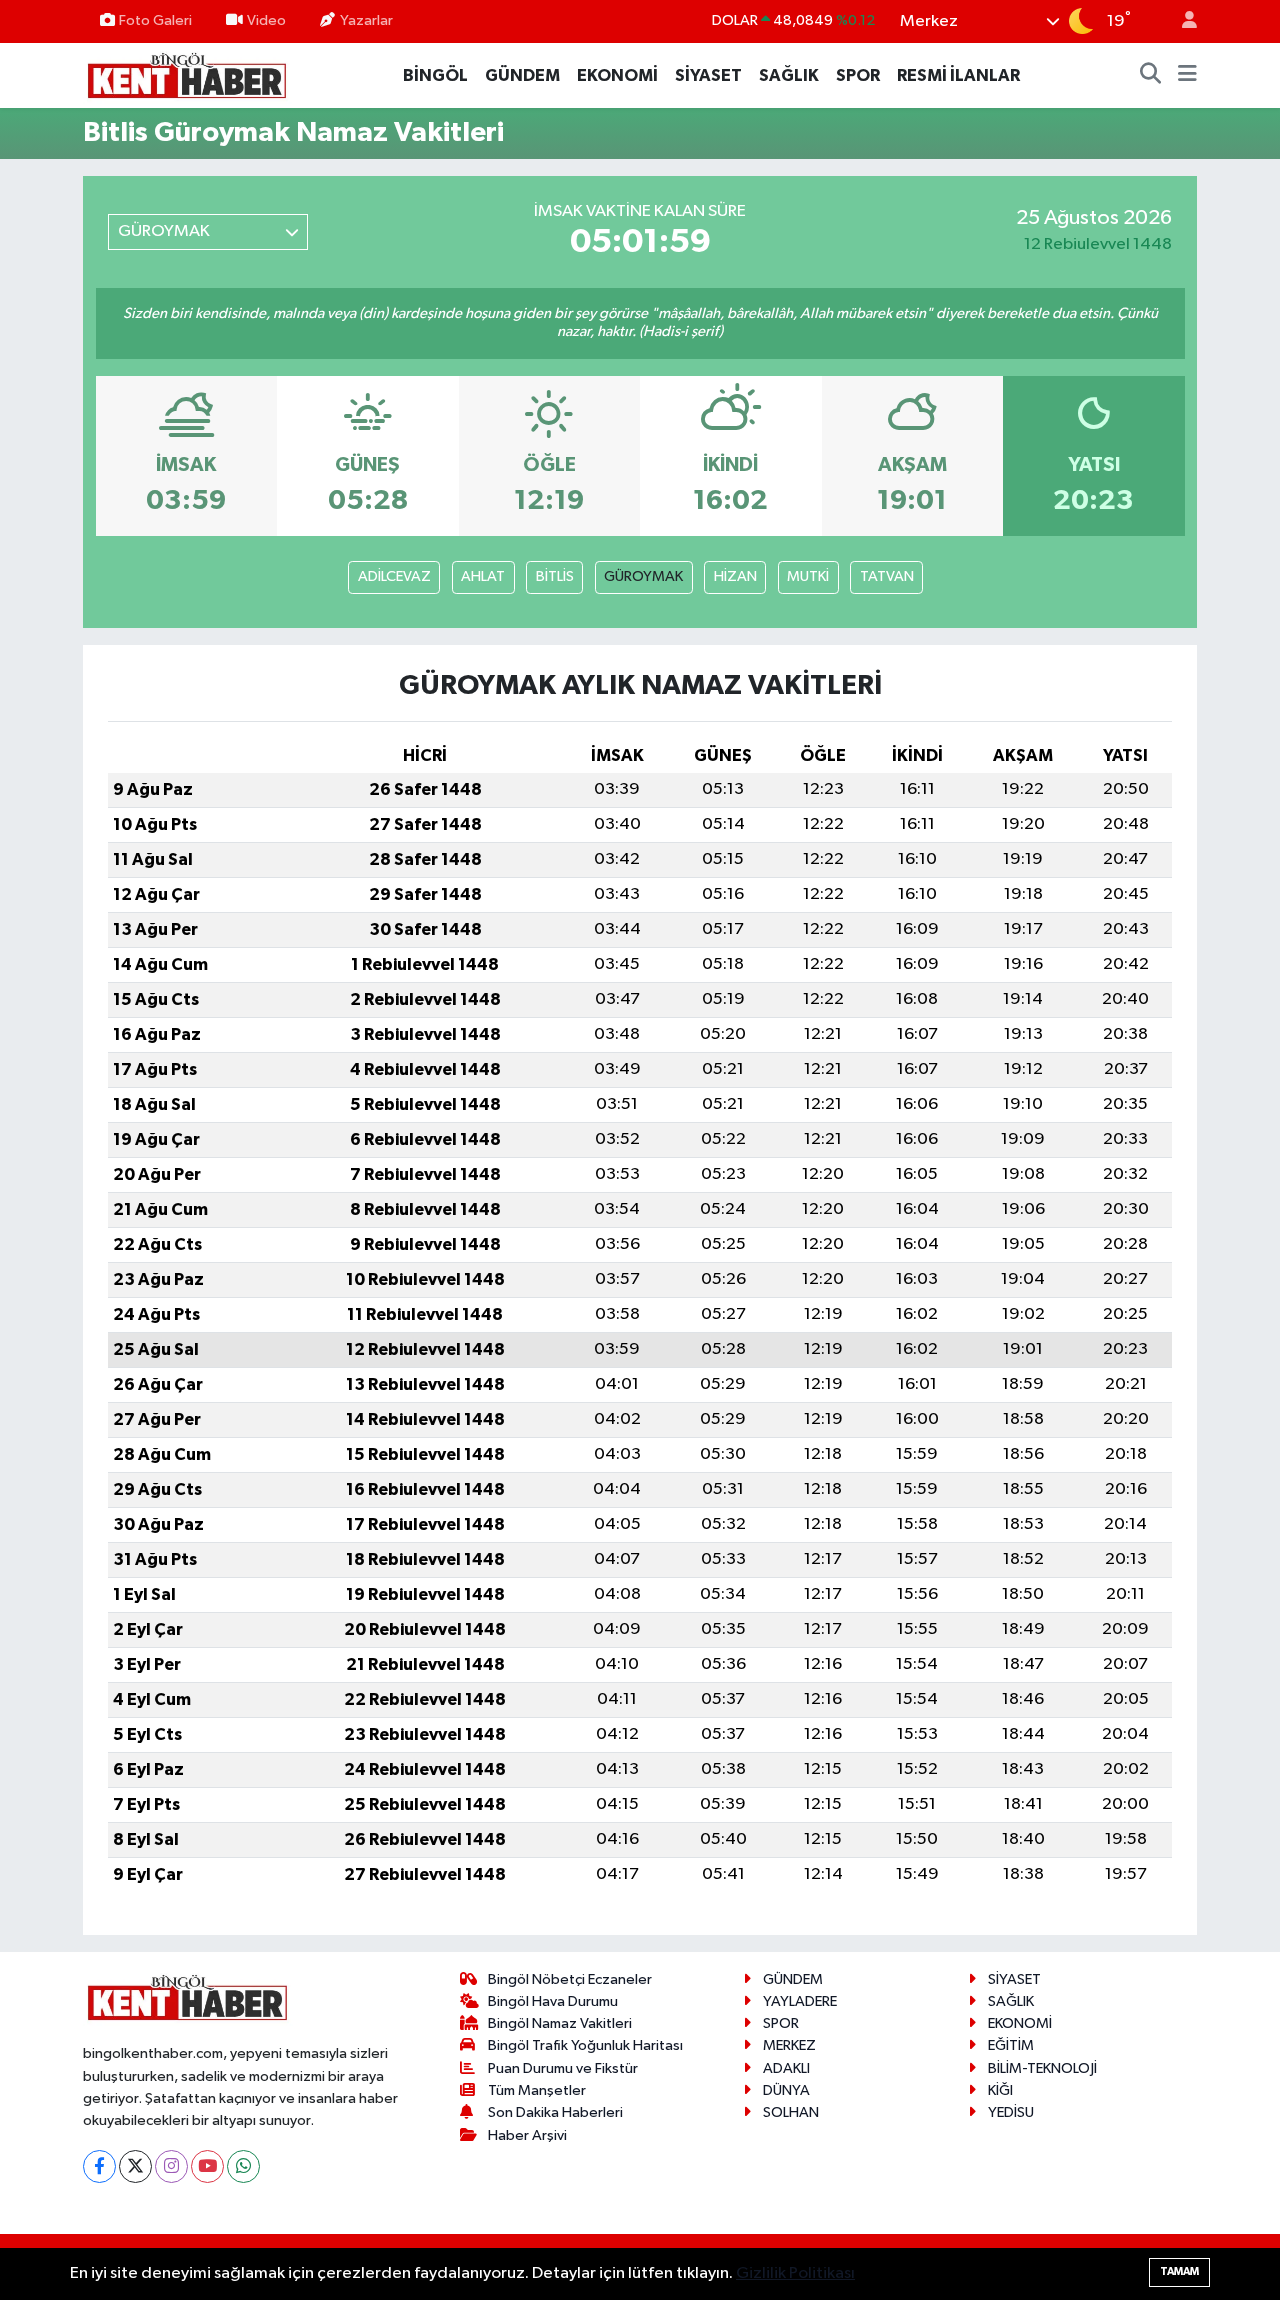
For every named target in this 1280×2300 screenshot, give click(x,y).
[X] (135, 2166)
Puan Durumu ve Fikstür (563, 2068)
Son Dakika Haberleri (555, 2112)
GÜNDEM (522, 75)
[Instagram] (171, 2166)
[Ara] (1151, 76)
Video (266, 20)
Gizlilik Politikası (795, 2273)
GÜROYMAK (643, 576)
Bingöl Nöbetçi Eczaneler (570, 1979)
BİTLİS (555, 576)
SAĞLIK (789, 75)
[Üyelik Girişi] (1181, 21)
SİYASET (708, 75)
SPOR (858, 75)
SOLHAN (791, 2112)
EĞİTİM (1011, 2045)
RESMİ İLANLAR (958, 75)
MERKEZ (789, 2045)
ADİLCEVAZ (394, 576)
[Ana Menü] (1187, 76)
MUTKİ (808, 576)
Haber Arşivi (527, 2135)
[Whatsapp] (243, 2166)
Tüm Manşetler (537, 2090)
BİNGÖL (435, 75)
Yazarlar (366, 20)
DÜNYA (786, 2090)
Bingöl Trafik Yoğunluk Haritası (585, 2045)
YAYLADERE (800, 2001)
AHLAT (483, 576)
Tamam (1179, 2271)
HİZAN (735, 576)
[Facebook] (99, 2166)
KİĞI (1000, 2090)
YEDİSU (1011, 2112)
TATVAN (887, 576)
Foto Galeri (155, 20)
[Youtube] (207, 2166)
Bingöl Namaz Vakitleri (560, 2023)
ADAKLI (786, 2068)
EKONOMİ (617, 75)
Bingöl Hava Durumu (553, 2001)
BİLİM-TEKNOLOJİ (1042, 2068)
